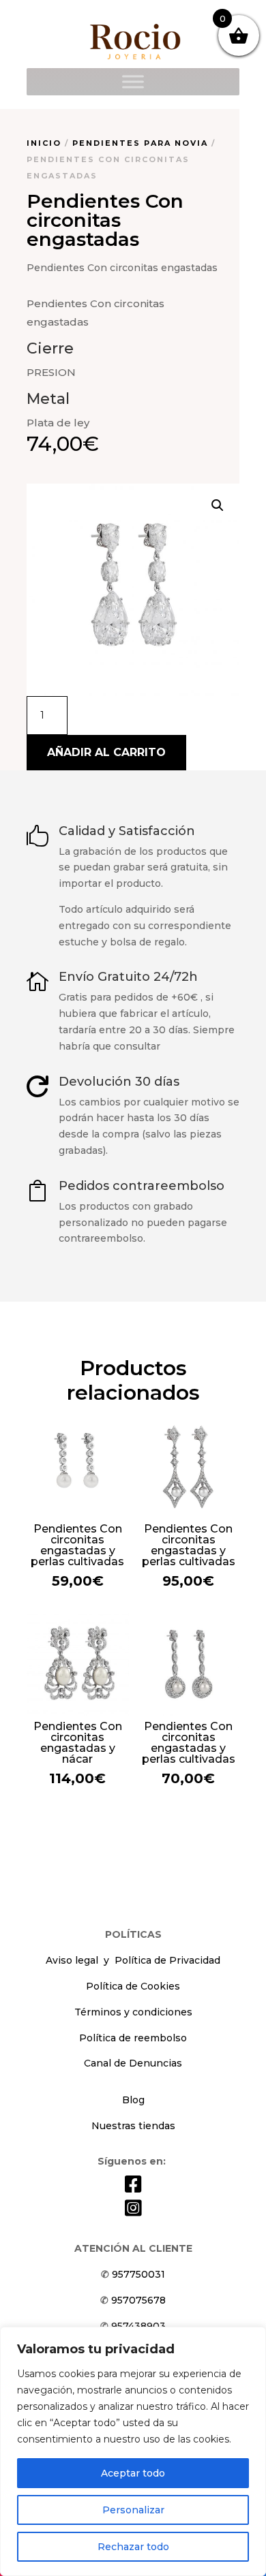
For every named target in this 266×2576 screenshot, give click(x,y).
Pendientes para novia (140, 143)
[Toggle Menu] (133, 81)
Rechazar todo (133, 2547)
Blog (133, 2100)
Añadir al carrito (106, 752)
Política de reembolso (133, 2038)
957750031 (138, 2274)
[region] (133, 2451)
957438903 (138, 2326)
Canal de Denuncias (133, 2063)
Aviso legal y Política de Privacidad (133, 1960)
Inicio (44, 143)
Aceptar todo (133, 2473)
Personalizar (133, 2510)
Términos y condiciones (133, 2012)
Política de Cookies (133, 1986)
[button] (218, 505)
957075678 (138, 2300)
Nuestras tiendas (133, 2126)
